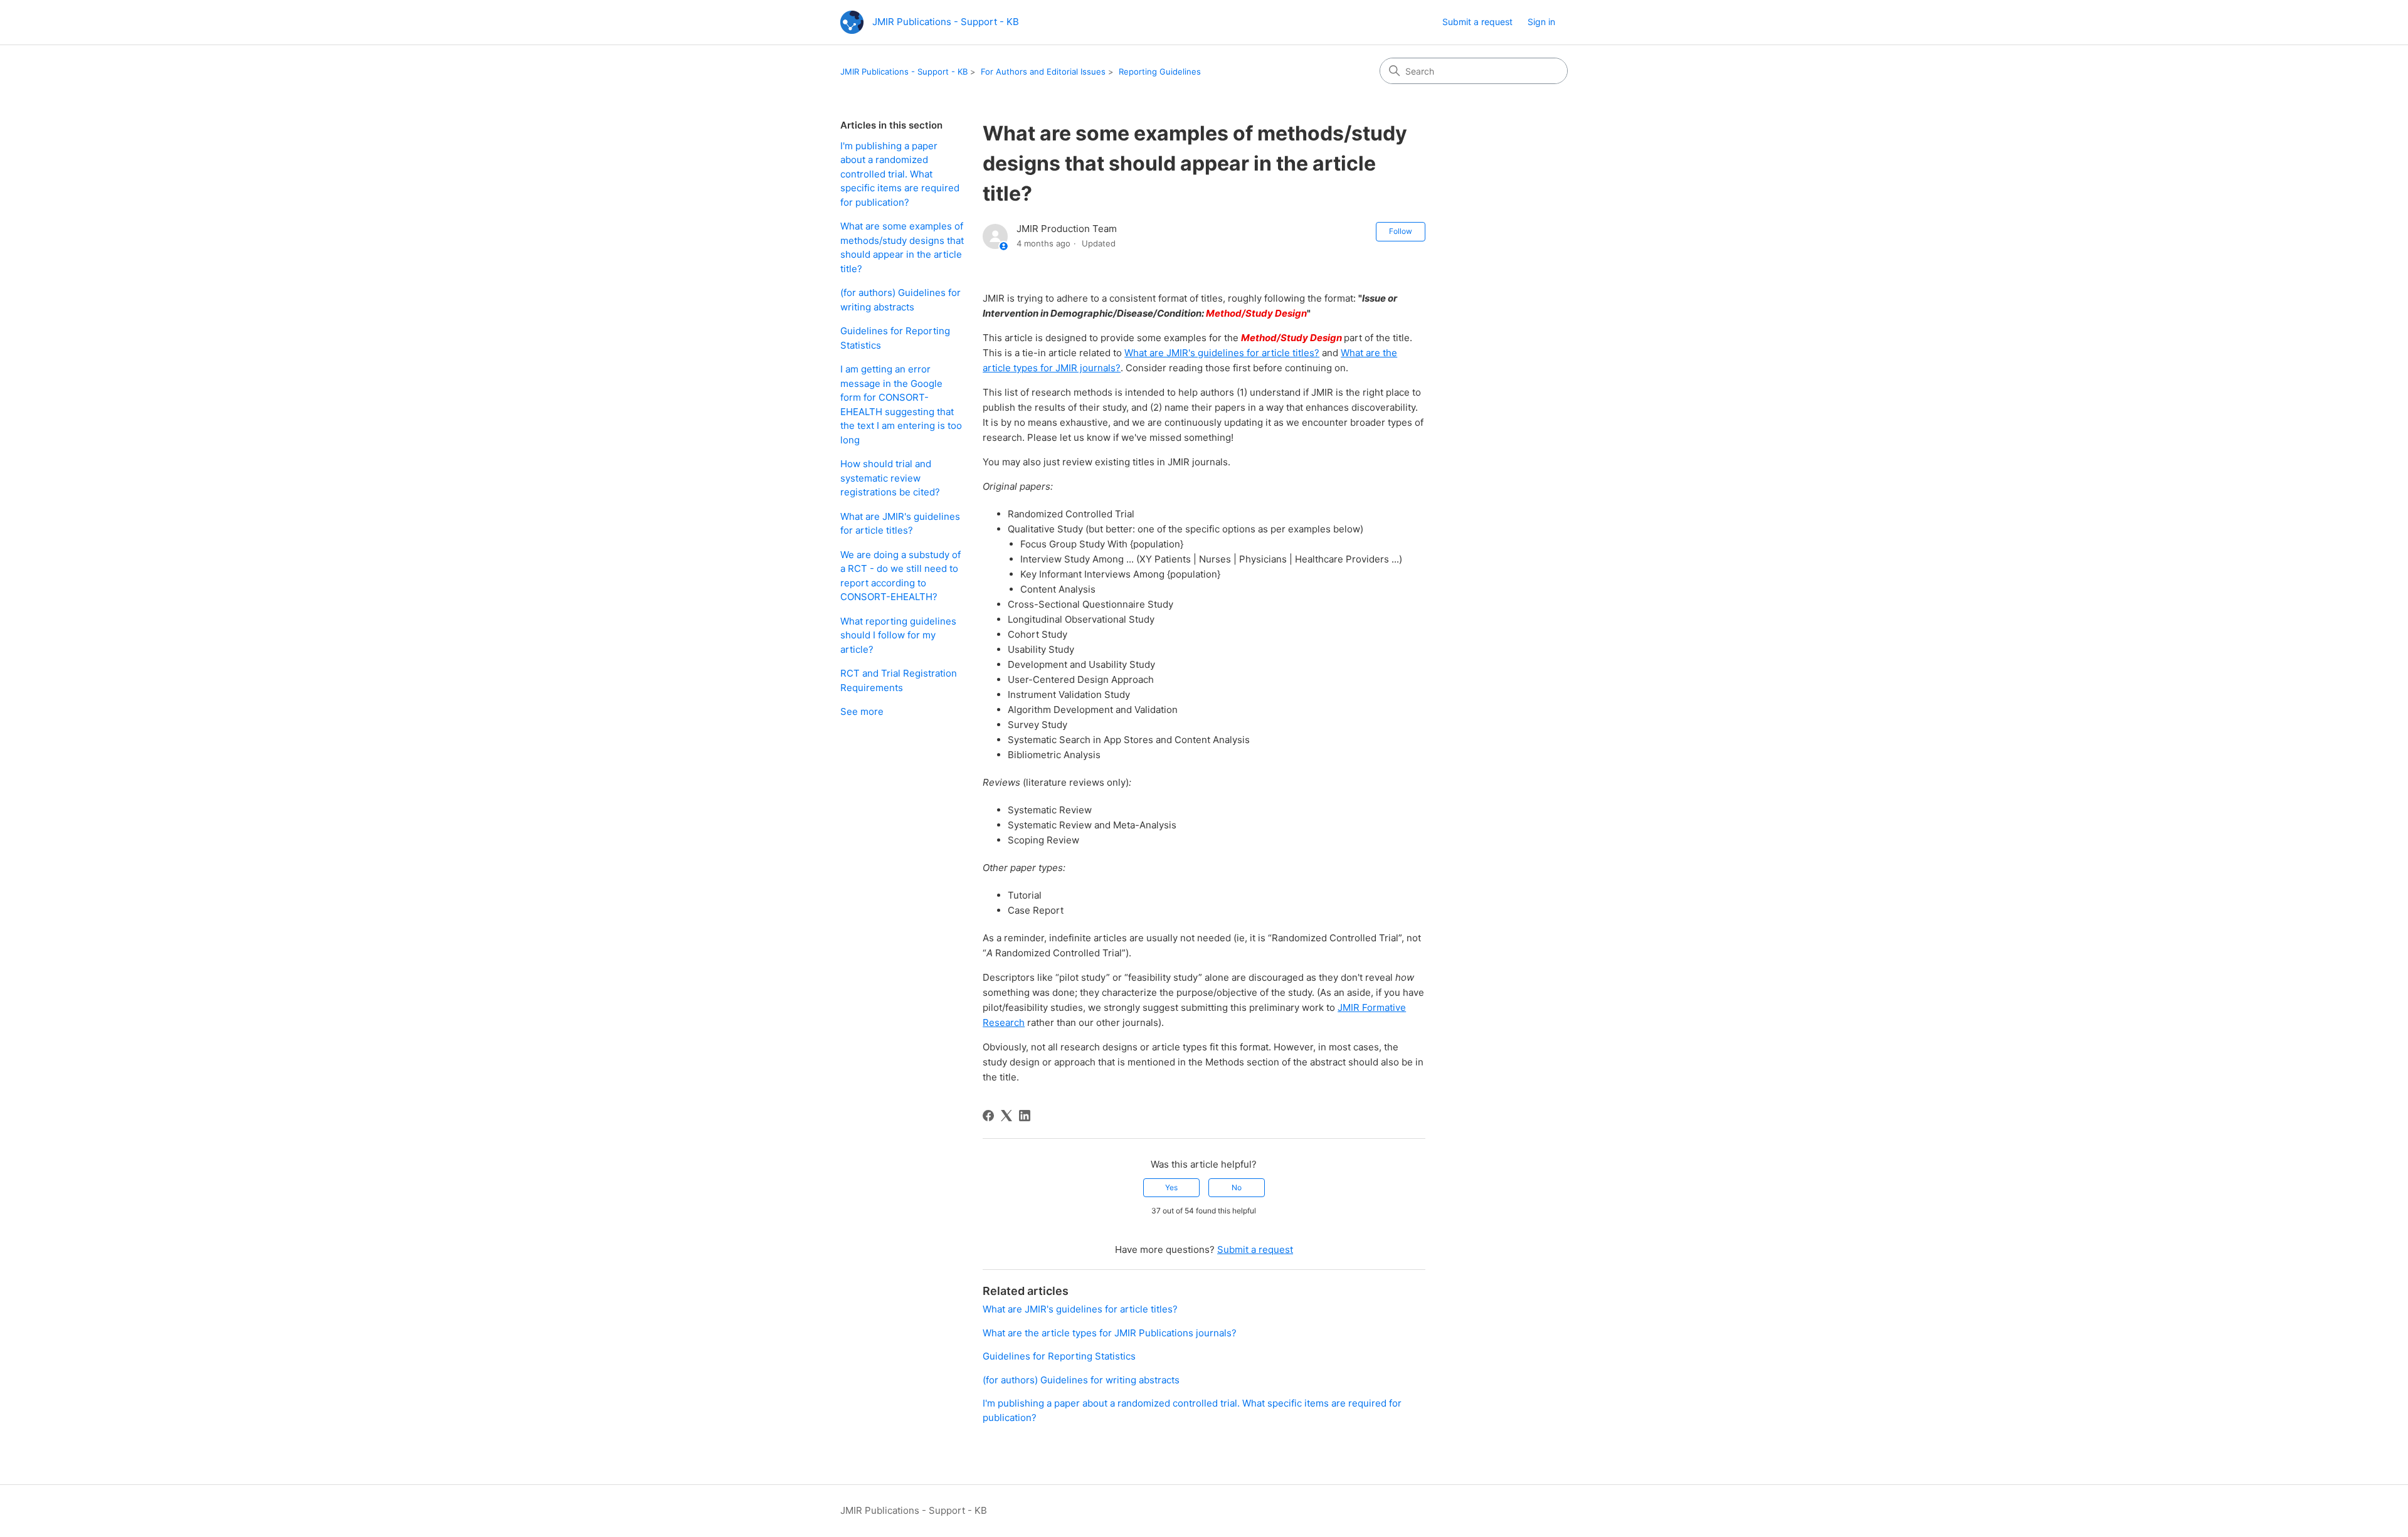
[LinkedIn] (1025, 1116)
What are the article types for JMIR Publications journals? (1110, 1333)
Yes (1171, 1187)
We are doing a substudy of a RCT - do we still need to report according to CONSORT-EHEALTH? (900, 576)
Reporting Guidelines (1160, 71)
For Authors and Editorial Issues (1043, 71)
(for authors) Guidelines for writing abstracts (900, 300)
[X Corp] (1006, 1116)
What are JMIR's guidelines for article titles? (900, 524)
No (1237, 1187)
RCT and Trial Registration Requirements (899, 680)
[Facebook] (988, 1116)
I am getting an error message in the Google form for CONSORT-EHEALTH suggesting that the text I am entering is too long (901, 404)
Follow (1401, 231)
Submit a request (1477, 22)
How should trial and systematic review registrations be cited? (890, 478)
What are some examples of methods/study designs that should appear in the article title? (902, 247)
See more (862, 711)
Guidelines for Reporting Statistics (895, 338)
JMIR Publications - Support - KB (904, 71)
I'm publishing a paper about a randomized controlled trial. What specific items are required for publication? (900, 174)
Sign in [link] (1541, 22)
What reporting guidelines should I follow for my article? (898, 635)
